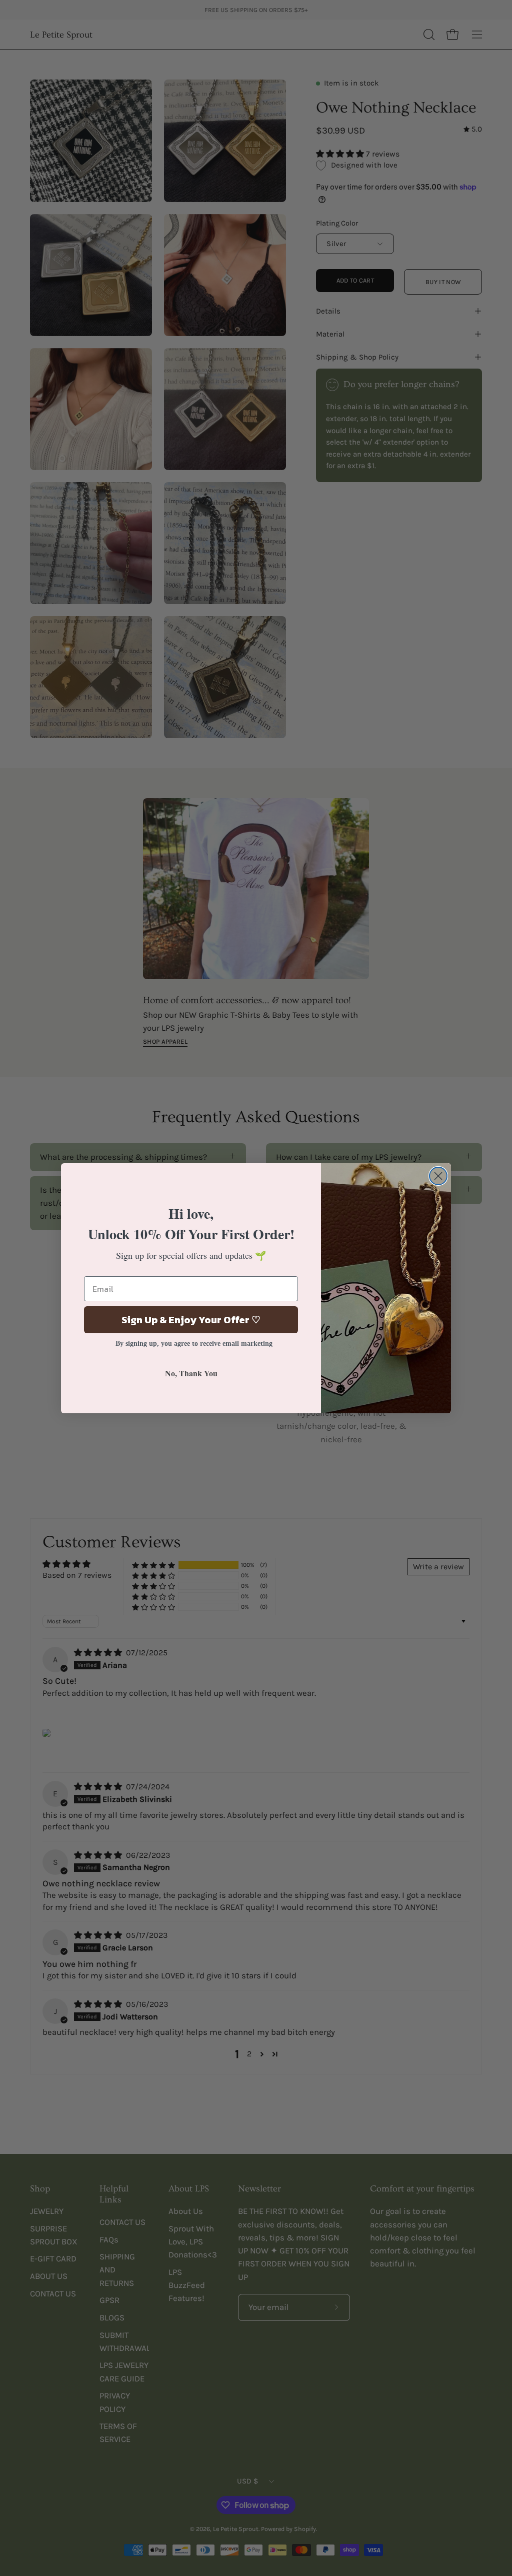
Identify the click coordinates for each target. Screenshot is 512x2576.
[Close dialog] (438, 1176)
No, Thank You (191, 1373)
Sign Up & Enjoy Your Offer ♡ (191, 1320)
